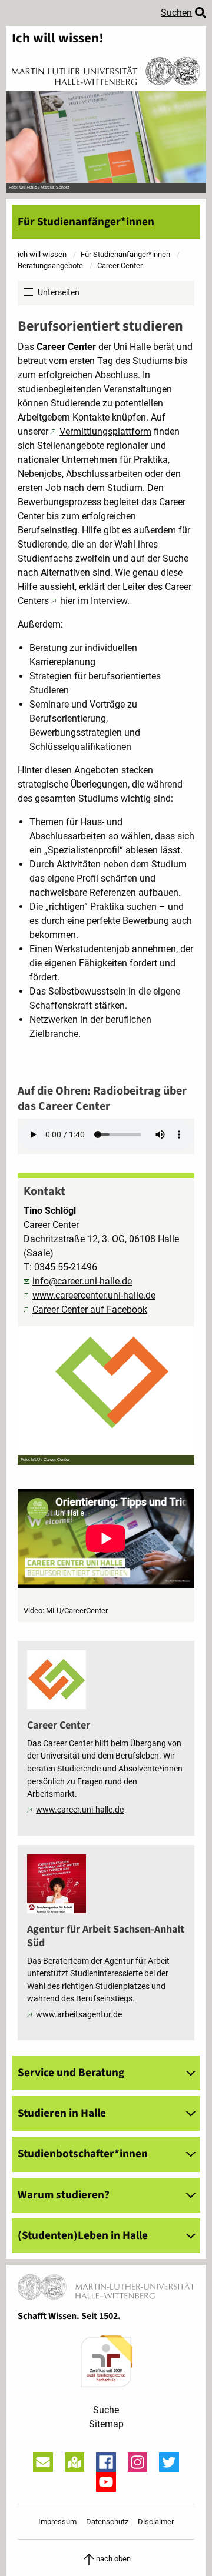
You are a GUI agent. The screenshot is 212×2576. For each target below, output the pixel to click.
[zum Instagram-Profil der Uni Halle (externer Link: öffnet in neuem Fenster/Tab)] (138, 2462)
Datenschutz (107, 2522)
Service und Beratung (71, 2073)
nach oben (113, 2559)
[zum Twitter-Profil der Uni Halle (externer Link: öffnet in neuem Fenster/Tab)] (169, 2462)
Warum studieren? (64, 2195)
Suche (106, 2410)
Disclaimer (156, 2522)
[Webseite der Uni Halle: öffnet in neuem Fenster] (106, 70)
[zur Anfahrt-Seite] (75, 2462)
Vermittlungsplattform (105, 431)
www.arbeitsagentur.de (79, 2015)
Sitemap (106, 2424)
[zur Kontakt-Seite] (43, 2462)
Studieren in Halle (62, 2113)
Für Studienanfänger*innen (86, 222)
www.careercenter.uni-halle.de (94, 1295)
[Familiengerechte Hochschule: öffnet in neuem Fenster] (106, 2361)
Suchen (176, 13)
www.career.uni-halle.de (80, 1810)
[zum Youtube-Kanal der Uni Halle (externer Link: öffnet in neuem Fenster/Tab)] (106, 2482)
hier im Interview (94, 601)
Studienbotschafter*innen (83, 2154)
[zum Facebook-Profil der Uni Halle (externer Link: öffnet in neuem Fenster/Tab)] (106, 2462)
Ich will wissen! (58, 39)
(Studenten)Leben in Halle (83, 2235)
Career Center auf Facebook (90, 1309)
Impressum (57, 2522)
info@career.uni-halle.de (82, 1281)
